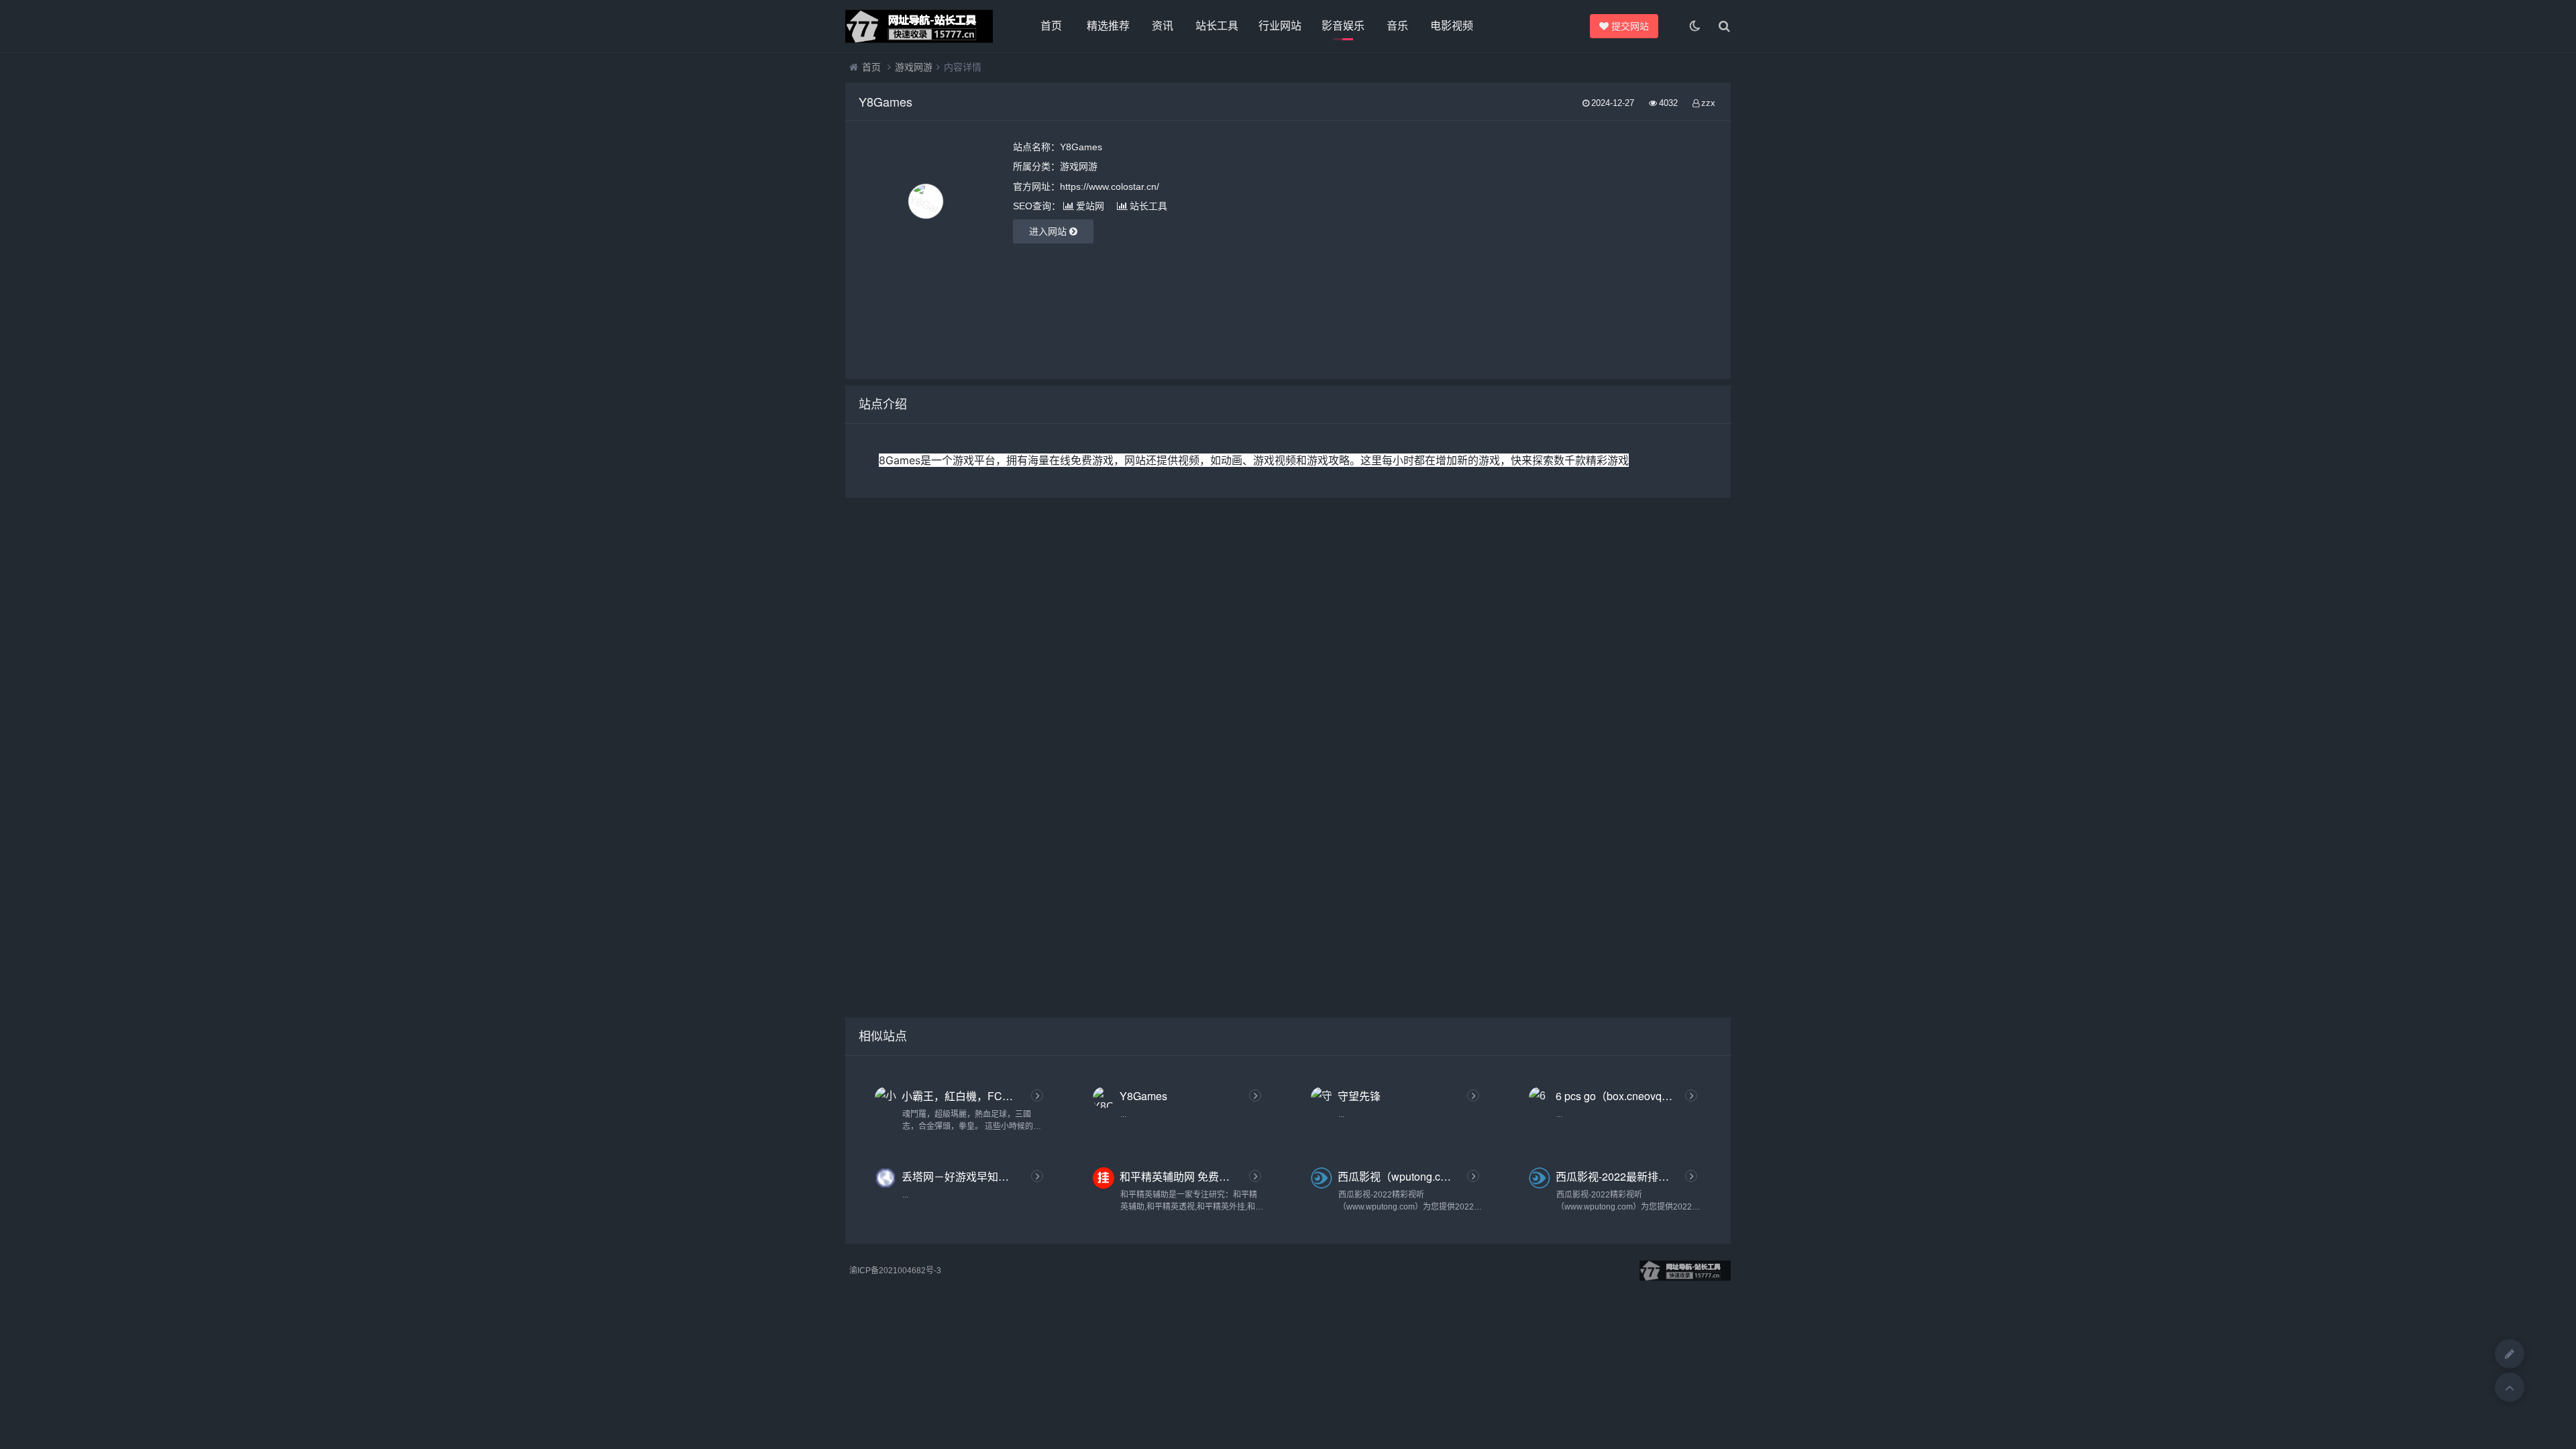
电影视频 (1452, 26)
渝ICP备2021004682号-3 (895, 1271)
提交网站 (1634, 26)
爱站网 (1090, 206)
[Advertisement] (1579, 250)
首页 (1051, 26)
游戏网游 (914, 67)
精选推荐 (1108, 26)
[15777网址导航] (919, 26)
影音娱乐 (1343, 26)
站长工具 (1217, 26)
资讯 (1163, 26)
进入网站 (1049, 231)
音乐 (1397, 26)
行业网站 (1280, 26)
